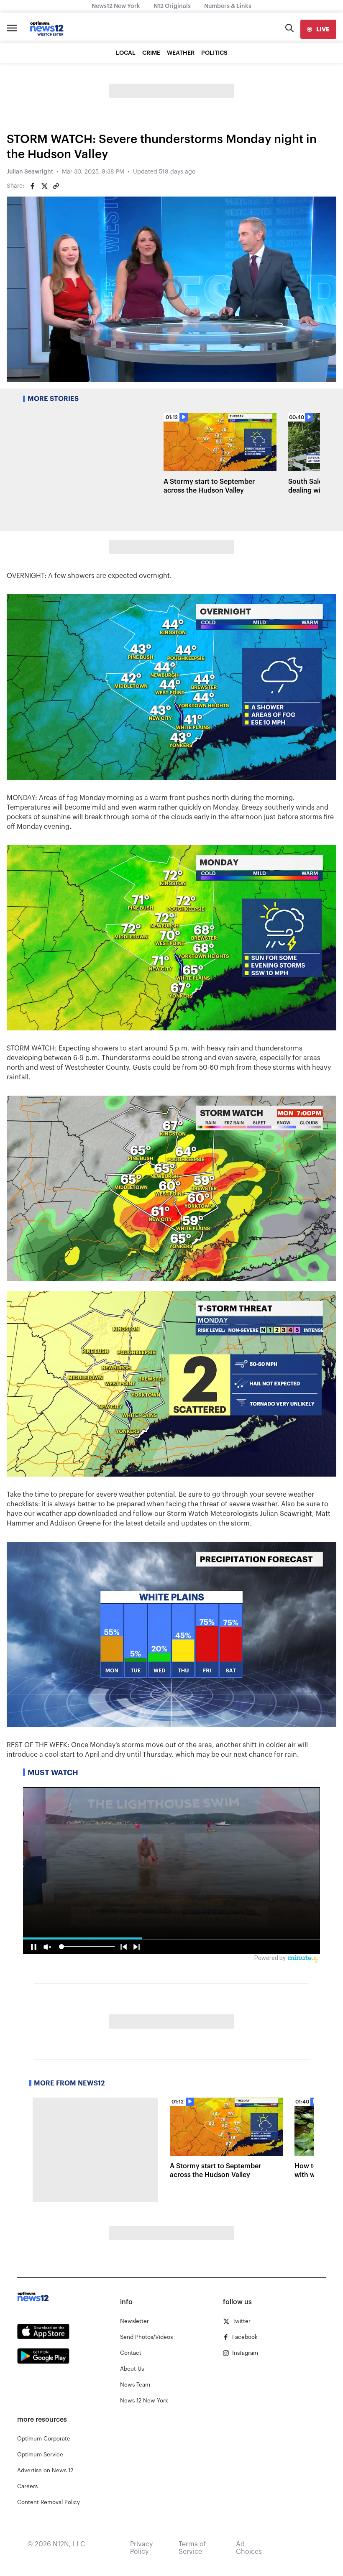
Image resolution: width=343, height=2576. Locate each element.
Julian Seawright (30, 172)
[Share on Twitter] (44, 186)
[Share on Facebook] (33, 186)
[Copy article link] (56, 186)
